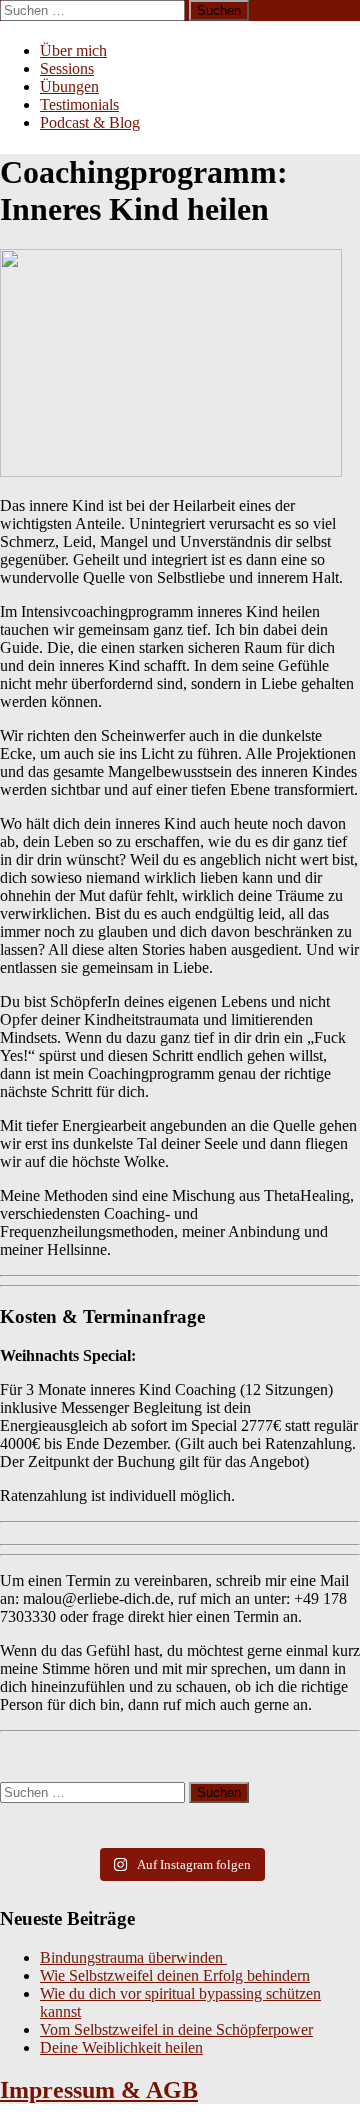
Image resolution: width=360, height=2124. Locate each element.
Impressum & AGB (99, 2090)
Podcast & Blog (90, 122)
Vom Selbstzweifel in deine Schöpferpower (176, 2029)
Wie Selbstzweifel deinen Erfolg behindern (175, 1975)
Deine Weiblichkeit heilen (121, 2047)
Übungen (69, 86)
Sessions (67, 68)
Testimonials (79, 104)
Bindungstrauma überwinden (133, 1957)
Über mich (73, 50)
